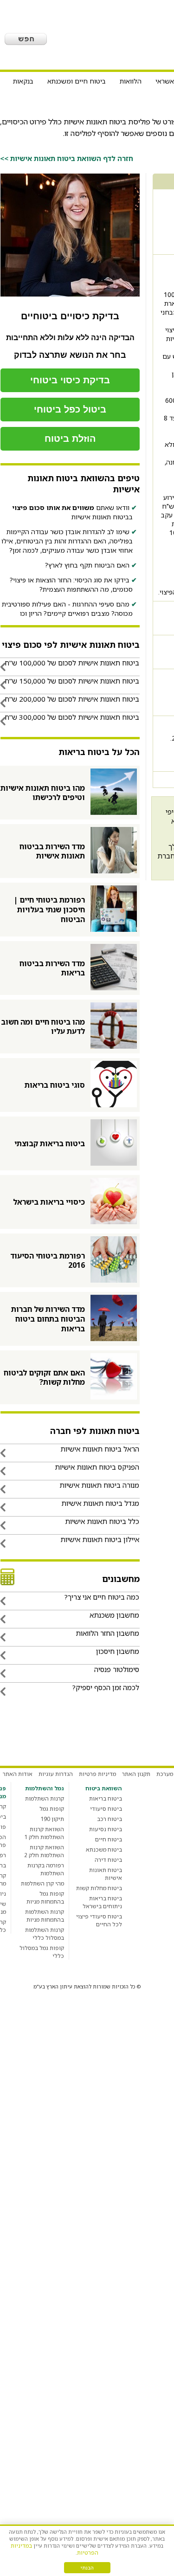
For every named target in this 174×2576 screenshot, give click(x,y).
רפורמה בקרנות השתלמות (46, 1869)
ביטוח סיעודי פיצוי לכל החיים (99, 1920)
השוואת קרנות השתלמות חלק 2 (44, 1851)
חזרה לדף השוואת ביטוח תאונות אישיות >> (67, 158)
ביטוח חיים (109, 1839)
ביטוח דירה (108, 1860)
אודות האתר (18, 1774)
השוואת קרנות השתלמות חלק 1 (44, 1833)
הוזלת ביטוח (70, 439)
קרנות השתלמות (45, 1798)
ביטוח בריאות (106, 1798)
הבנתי (87, 2568)
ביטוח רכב (110, 1819)
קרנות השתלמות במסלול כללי (45, 1934)
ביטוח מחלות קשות (99, 1888)
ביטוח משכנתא (104, 1850)
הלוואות (131, 81)
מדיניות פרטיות (97, 1774)
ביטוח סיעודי (106, 1809)
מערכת (165, 1774)
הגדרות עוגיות (56, 1774)
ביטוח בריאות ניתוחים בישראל (102, 1902)
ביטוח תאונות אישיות (106, 1874)
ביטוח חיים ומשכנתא (77, 81)
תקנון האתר (136, 1774)
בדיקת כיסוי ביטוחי (70, 380)
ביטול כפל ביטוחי (70, 409)
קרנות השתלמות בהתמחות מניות (45, 1916)
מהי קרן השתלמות (42, 1883)
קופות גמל (52, 1809)
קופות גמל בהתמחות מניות (45, 1898)
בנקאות (23, 81)
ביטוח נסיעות (106, 1829)
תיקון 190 (52, 1819)
